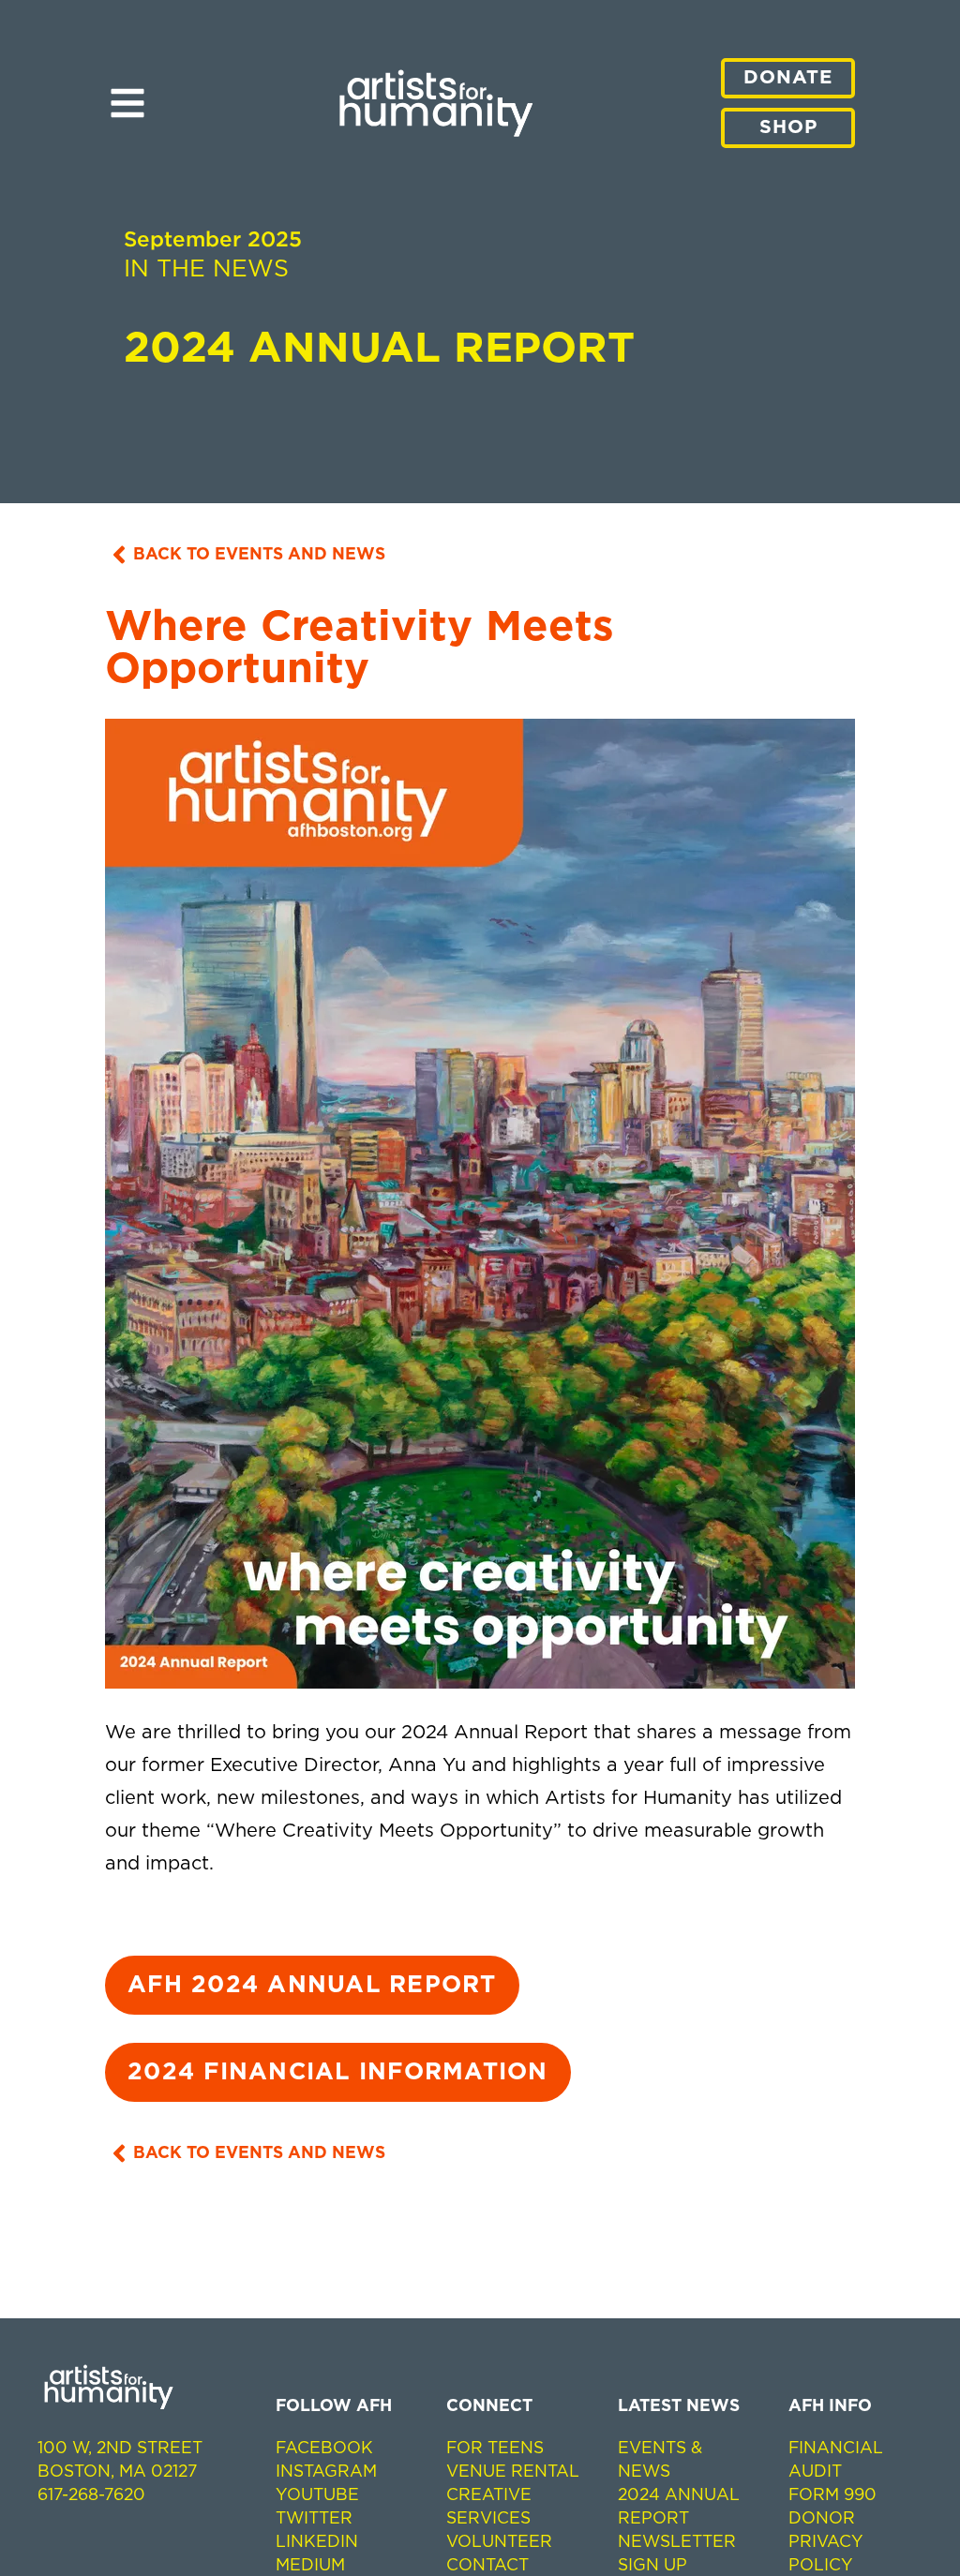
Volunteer (499, 2542)
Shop (788, 127)
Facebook (324, 2449)
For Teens (495, 2449)
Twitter (314, 2519)
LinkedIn (317, 2542)
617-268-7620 (91, 2495)
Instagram (326, 2472)
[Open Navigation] (127, 97)
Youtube (317, 2495)
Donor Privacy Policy (826, 2542)
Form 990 (832, 2495)
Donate (788, 78)
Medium (310, 2566)
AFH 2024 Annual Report (312, 1985)
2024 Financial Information (338, 2072)
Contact (487, 2566)
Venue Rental (513, 2472)
